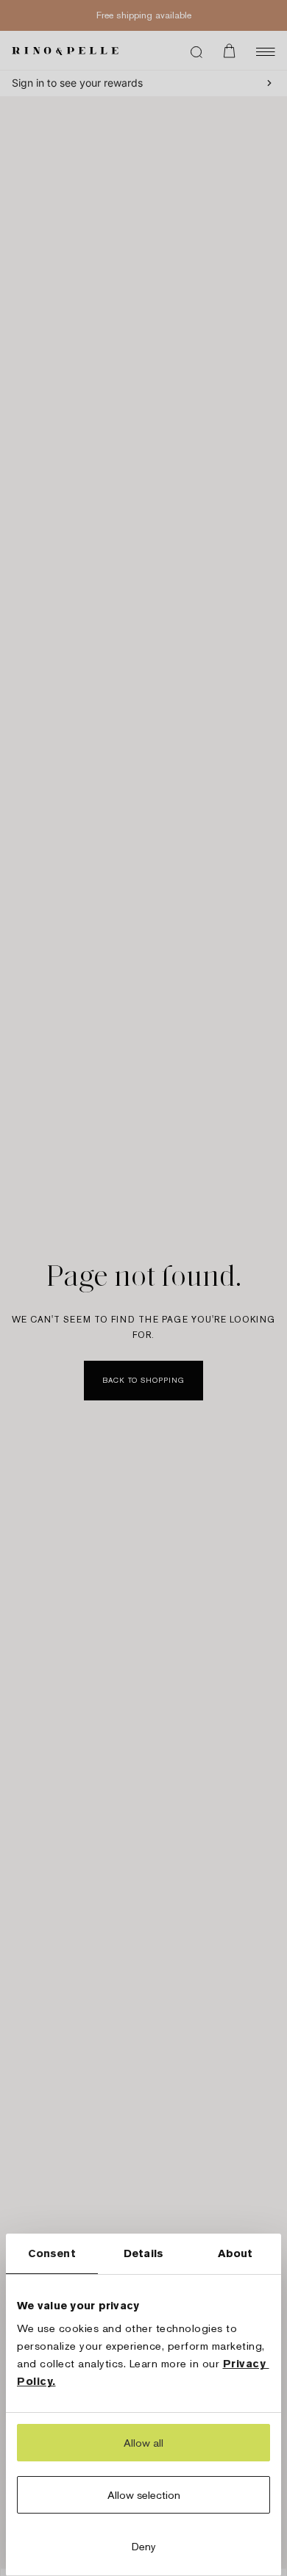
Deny (144, 2546)
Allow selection (144, 2495)
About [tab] (235, 2253)
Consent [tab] (52, 2253)
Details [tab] (143, 2253)
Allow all (143, 2443)
